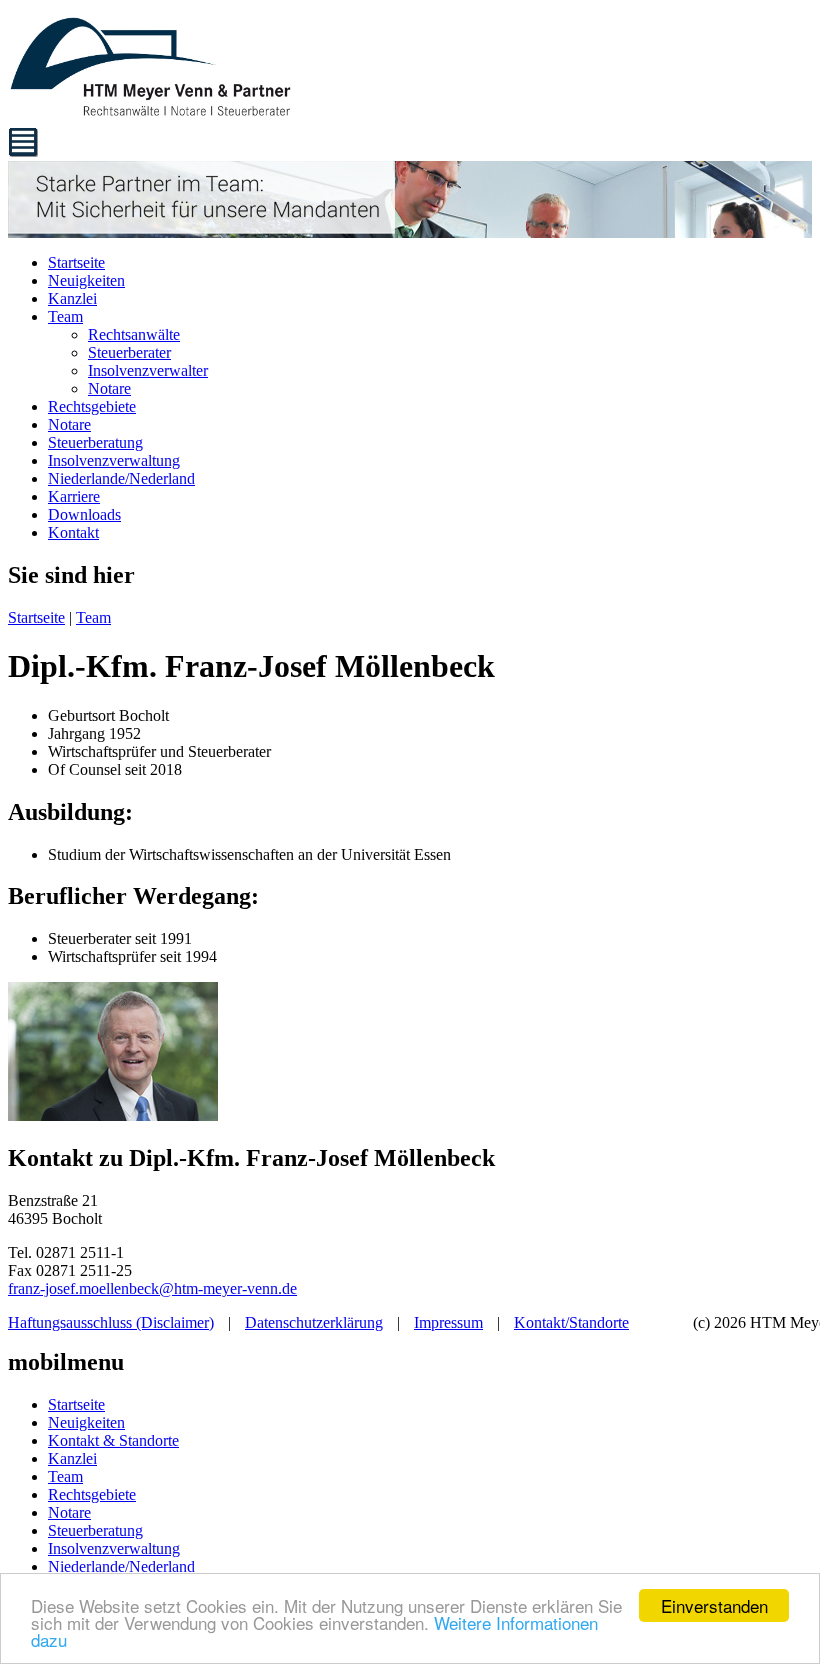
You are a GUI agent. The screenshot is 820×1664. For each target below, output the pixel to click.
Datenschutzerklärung (314, 1322)
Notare (109, 388)
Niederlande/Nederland (121, 478)
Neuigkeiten (86, 280)
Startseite (76, 262)
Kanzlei (72, 298)
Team (65, 316)
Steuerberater (129, 352)
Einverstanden (714, 1605)
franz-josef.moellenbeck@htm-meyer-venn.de (152, 1288)
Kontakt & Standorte (113, 1440)
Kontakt (73, 532)
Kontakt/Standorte (571, 1322)
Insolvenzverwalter (148, 370)
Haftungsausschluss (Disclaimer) (111, 1322)
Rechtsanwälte (134, 334)
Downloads (84, 514)
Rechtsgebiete (92, 406)
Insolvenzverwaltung (114, 460)
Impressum (448, 1322)
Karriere (74, 496)
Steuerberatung (95, 442)
